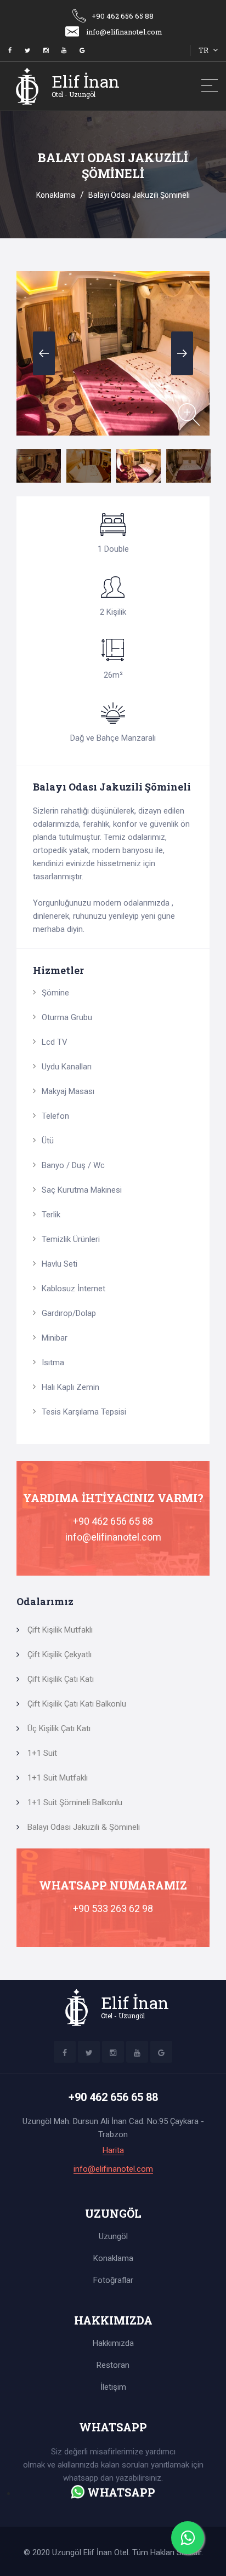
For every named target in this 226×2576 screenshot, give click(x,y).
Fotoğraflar (113, 2280)
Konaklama (56, 195)
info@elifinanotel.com (124, 32)
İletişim (113, 2387)
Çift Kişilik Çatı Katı (61, 1679)
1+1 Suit (42, 1753)
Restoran (113, 2365)
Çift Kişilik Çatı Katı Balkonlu (77, 1704)
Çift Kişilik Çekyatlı (60, 1655)
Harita (113, 2151)
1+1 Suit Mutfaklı (58, 1778)
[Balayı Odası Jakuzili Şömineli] (189, 414)
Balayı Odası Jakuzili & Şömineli (84, 1827)
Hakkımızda (113, 2343)
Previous (44, 353)
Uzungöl (113, 2236)
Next (182, 353)
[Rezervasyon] (78, 2492)
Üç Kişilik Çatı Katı (59, 1728)
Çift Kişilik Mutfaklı (60, 1630)
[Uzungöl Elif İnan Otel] (10, 51)
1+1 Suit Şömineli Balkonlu (75, 1802)
